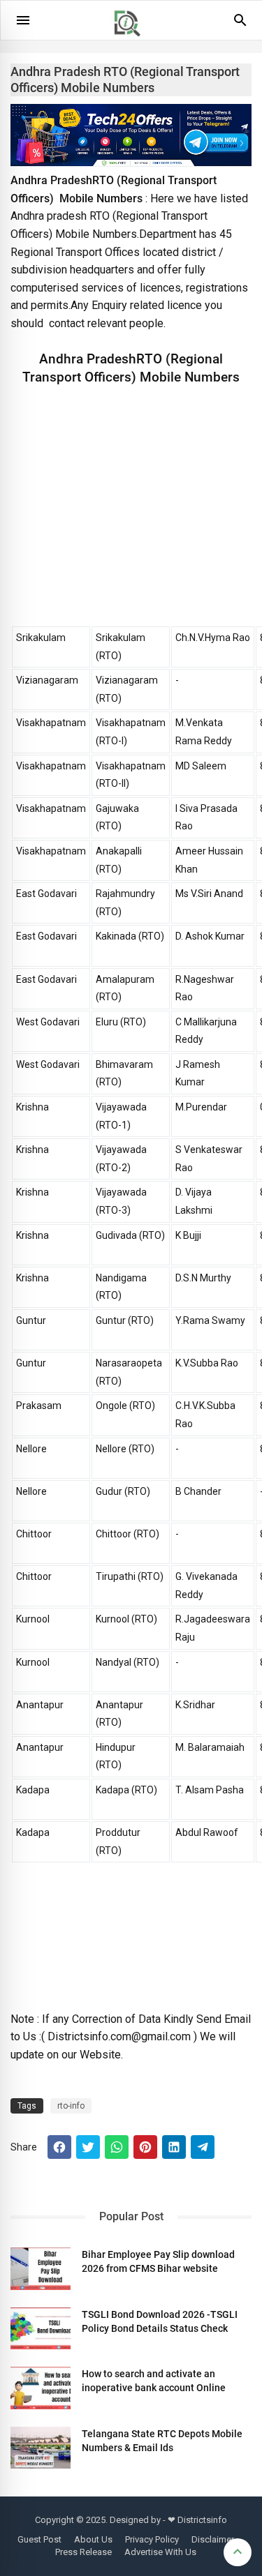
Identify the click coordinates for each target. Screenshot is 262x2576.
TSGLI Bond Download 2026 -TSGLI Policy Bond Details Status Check (160, 2321)
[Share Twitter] (88, 2147)
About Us (93, 2539)
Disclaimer (213, 2539)
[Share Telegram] (203, 2147)
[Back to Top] (238, 2552)
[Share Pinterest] (145, 2147)
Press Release (83, 2552)
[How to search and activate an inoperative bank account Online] (41, 2388)
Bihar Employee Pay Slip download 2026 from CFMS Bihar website (158, 2261)
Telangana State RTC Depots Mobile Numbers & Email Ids (162, 2441)
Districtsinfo (202, 2520)
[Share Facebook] (59, 2147)
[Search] (240, 25)
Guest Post (39, 2539)
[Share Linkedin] (174, 2147)
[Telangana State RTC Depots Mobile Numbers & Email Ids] (41, 2448)
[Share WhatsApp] (117, 2147)
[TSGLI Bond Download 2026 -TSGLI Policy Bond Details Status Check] (41, 2328)
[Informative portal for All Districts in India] (132, 43)
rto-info (71, 2106)
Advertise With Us (160, 2552)
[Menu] (23, 20)
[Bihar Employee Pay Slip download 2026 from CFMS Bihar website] (41, 2268)
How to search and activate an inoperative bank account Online (154, 2381)
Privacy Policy (152, 2539)
